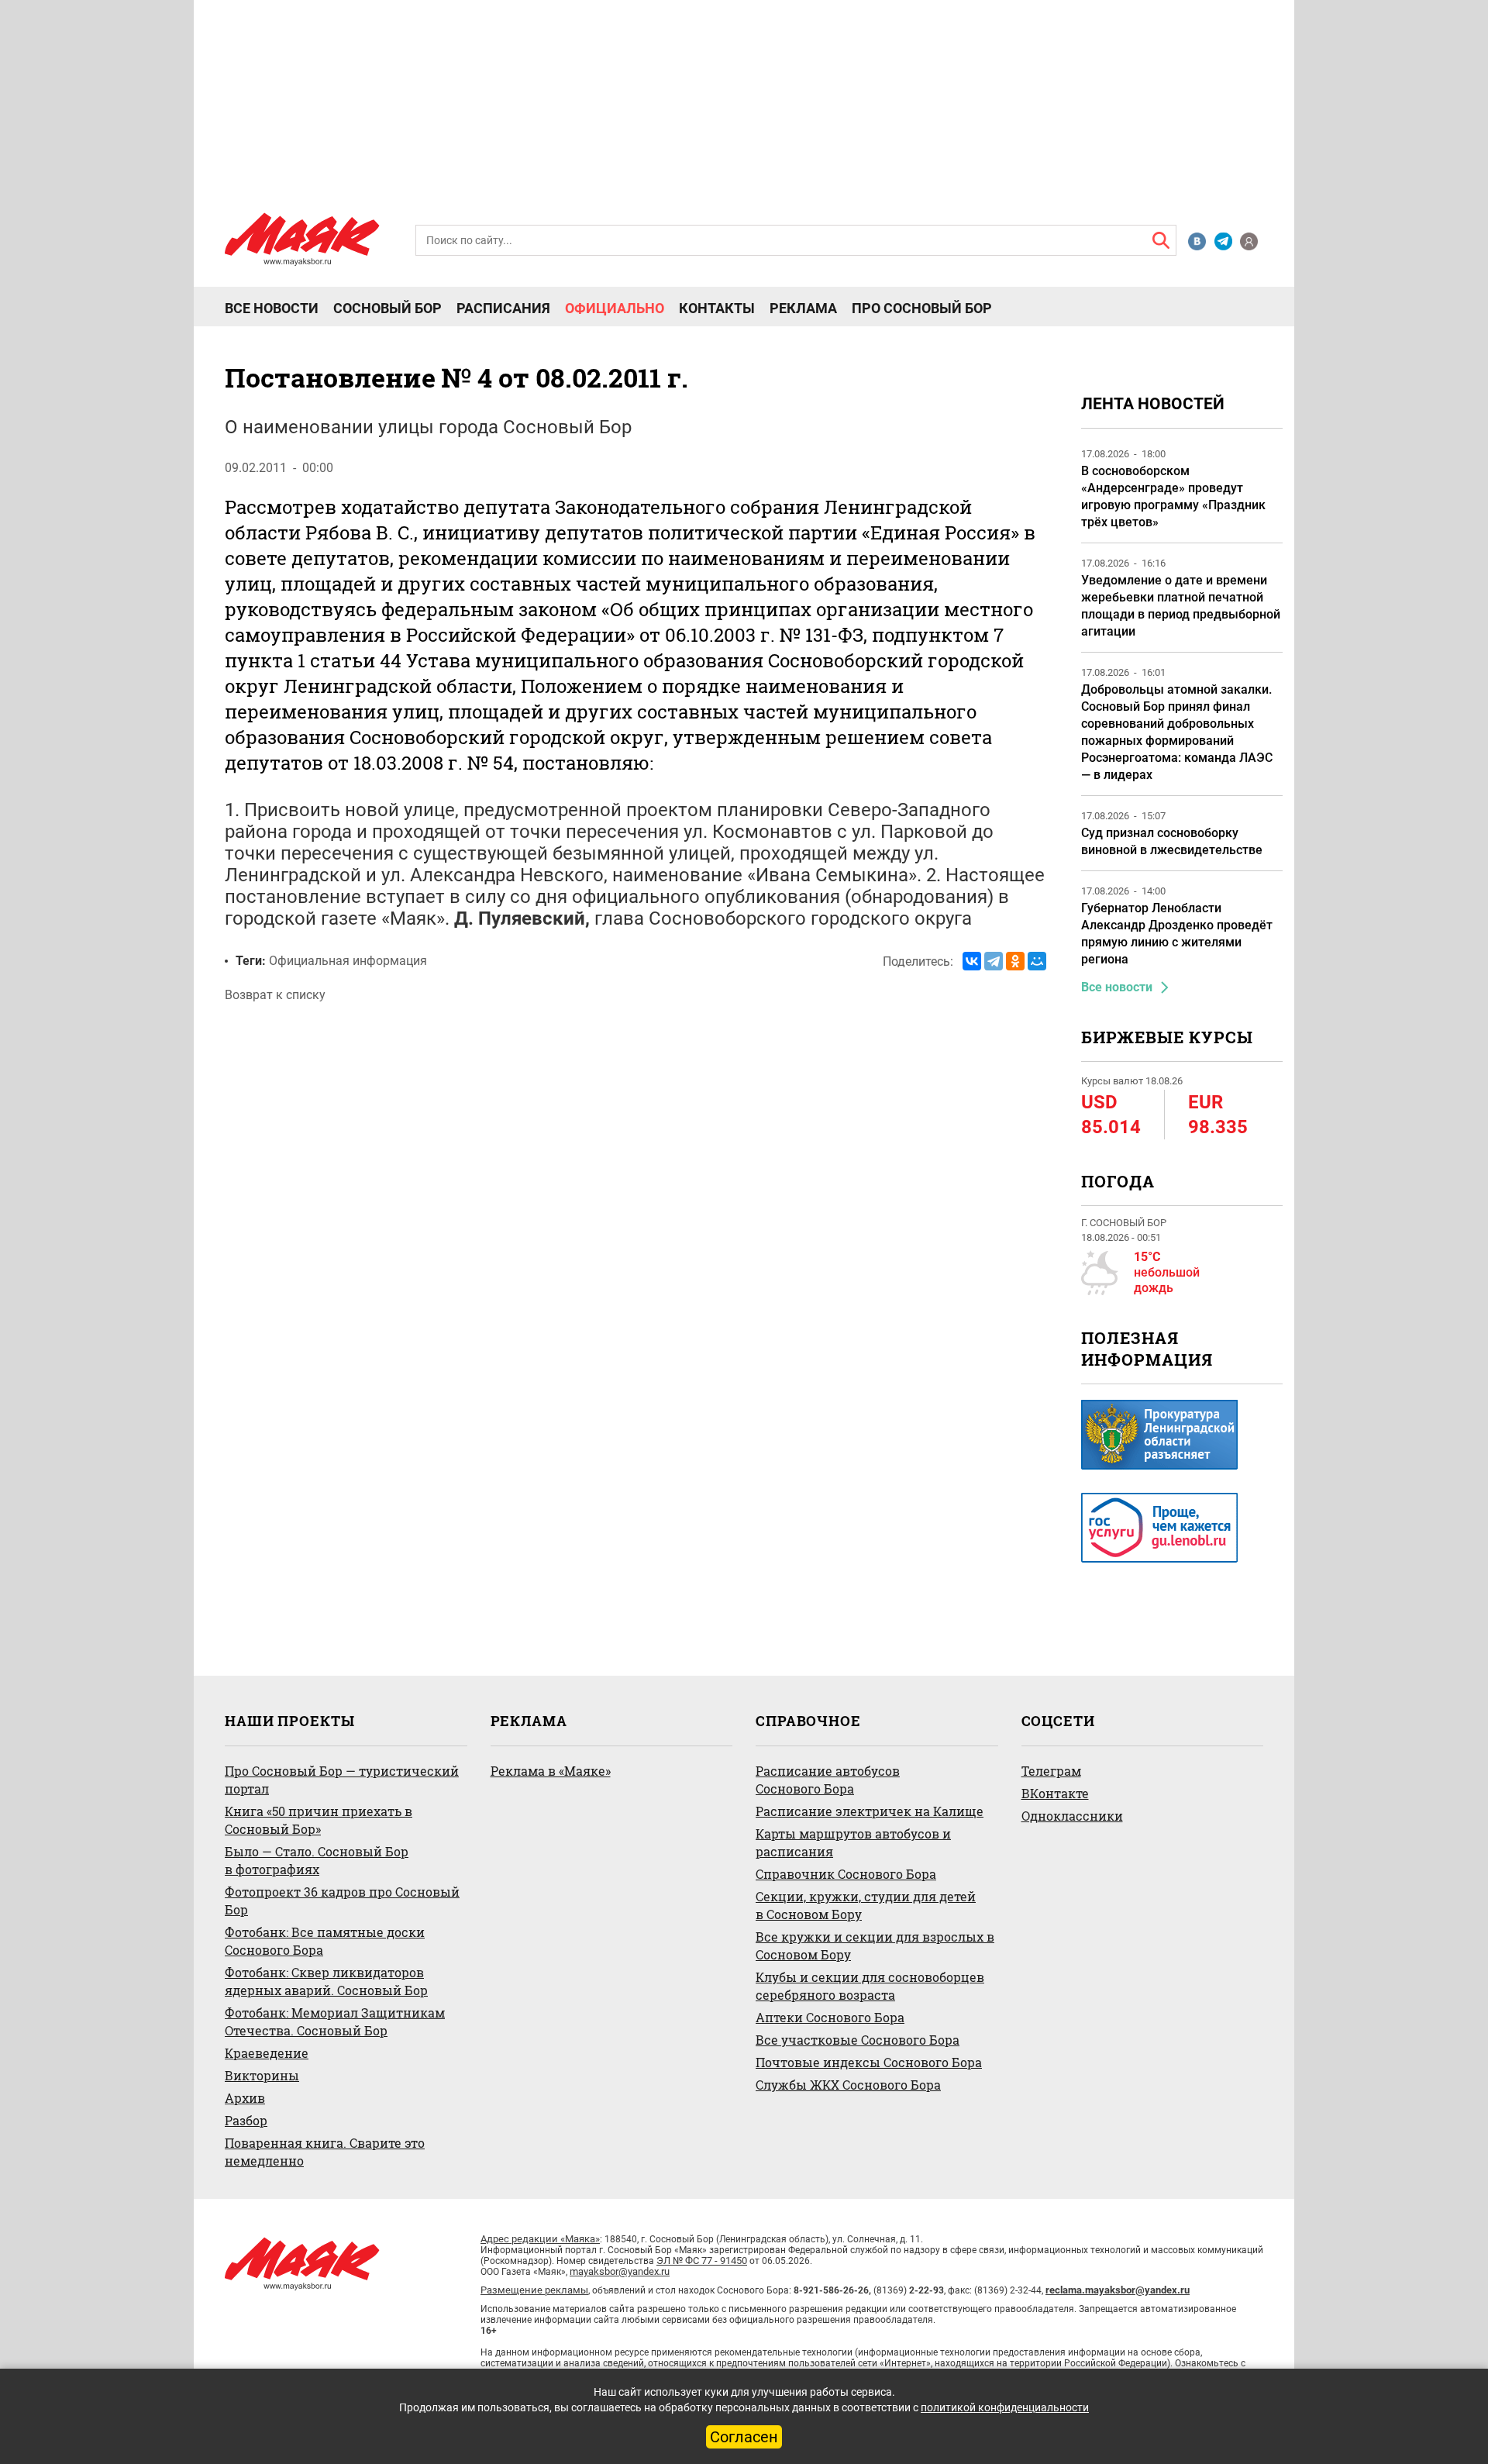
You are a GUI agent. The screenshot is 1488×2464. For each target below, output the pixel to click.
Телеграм (1051, 1771)
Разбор (246, 2120)
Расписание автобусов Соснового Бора (828, 1780)
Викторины (262, 2075)
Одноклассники (1072, 1816)
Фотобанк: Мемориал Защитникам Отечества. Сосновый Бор (335, 2021)
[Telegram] (994, 961)
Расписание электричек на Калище (870, 1811)
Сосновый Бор (387, 308)
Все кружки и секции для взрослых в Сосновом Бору (875, 1945)
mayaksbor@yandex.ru (620, 2271)
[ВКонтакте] (972, 961)
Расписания (503, 308)
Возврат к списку (275, 995)
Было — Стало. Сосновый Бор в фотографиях (317, 1860)
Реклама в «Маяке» (551, 1771)
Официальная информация (348, 961)
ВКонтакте (1055, 1793)
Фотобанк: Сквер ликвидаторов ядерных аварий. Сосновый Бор (326, 1981)
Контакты (717, 308)
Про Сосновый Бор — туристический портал (342, 1780)
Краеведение (267, 2053)
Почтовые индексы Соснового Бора (869, 2062)
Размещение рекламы (534, 2290)
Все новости (272, 308)
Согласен (744, 2437)
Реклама (803, 308)
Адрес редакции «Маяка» (540, 2239)
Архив (245, 2098)
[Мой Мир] (1037, 961)
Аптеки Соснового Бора (830, 2017)
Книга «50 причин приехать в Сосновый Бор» (319, 1820)
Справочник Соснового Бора (846, 1874)
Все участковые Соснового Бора (858, 2040)
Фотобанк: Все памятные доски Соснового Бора (325, 1941)
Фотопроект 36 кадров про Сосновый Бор (342, 1901)
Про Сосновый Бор (922, 308)
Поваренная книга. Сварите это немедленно (325, 2152)
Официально (615, 308)
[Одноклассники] (1015, 961)
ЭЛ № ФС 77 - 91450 (702, 2261)
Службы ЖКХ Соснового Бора (848, 2085)
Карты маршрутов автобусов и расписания (853, 1842)
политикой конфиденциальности (1005, 2407)
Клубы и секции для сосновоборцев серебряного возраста (870, 1986)
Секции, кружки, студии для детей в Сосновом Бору (866, 1905)
